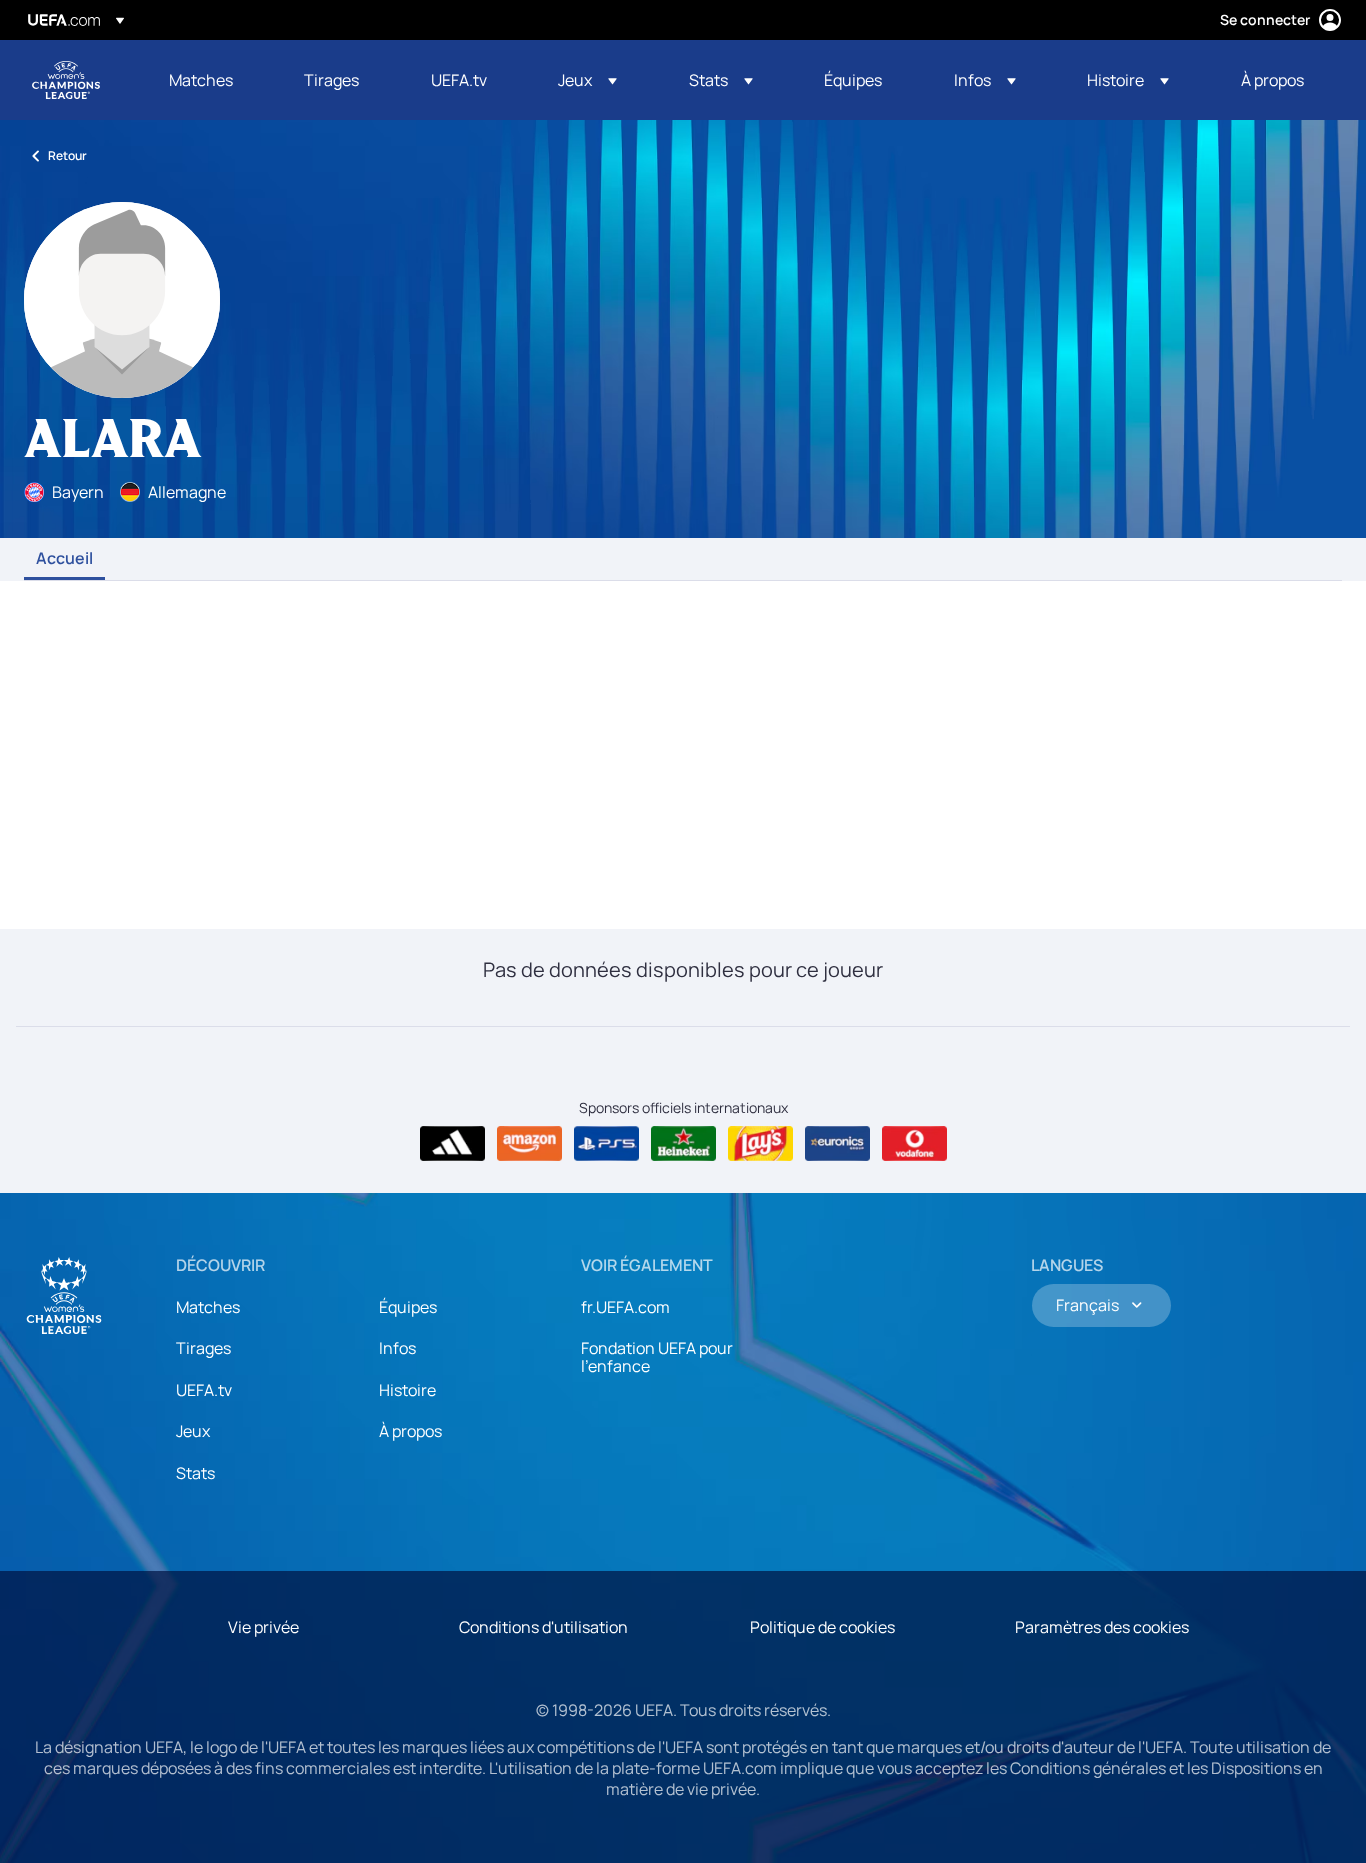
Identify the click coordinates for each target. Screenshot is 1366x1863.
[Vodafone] (914, 1144)
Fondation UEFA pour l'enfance (657, 1357)
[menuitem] (211, 80)
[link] (201, 80)
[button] (587, 80)
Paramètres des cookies (1102, 1627)
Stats (195, 1473)
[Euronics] (837, 1144)
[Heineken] (683, 1144)
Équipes (408, 1307)
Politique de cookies (822, 1627)
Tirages (203, 1348)
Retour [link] (67, 155)
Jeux (193, 1431)
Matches (208, 1307)
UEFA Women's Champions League (66, 80)
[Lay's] (760, 1144)
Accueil (64, 559)
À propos (410, 1431)
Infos (397, 1348)
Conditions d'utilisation (543, 1627)
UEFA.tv (204, 1390)
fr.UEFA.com (625, 1307)
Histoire (407, 1390)
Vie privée (263, 1627)
